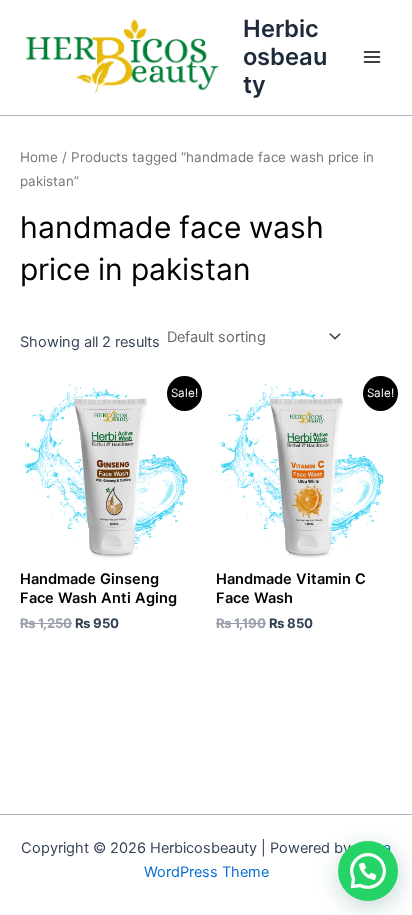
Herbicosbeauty (285, 57)
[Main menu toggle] (372, 57)
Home (39, 157)
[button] (368, 871)
